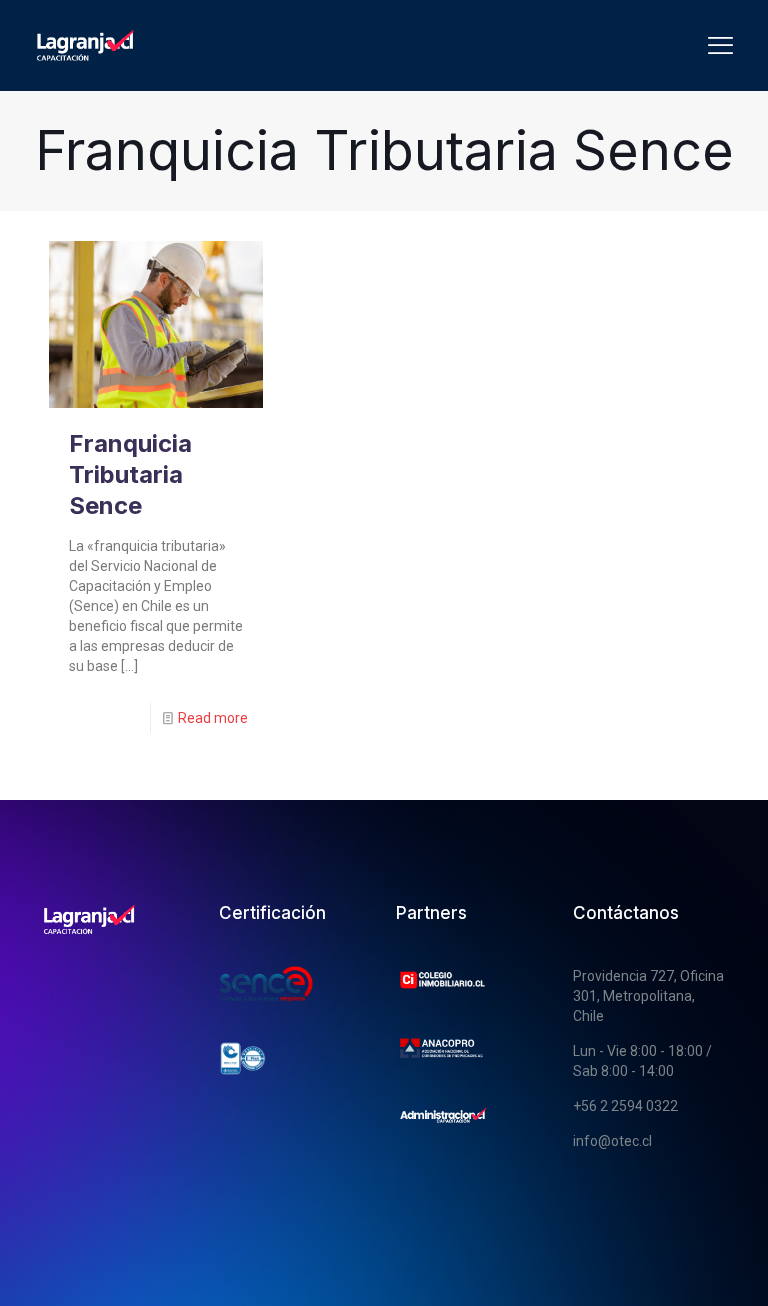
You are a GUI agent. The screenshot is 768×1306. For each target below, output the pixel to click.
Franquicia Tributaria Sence (130, 474)
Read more (213, 718)
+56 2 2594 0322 (625, 1106)
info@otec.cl (612, 1141)
